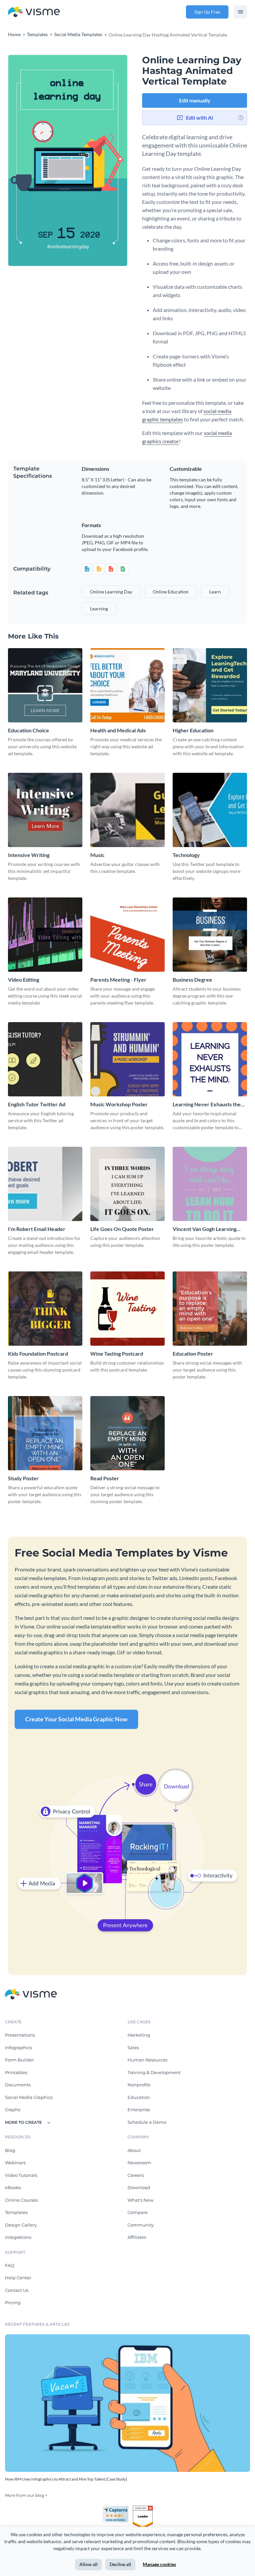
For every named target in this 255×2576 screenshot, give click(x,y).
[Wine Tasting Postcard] (127, 1309)
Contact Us (17, 2290)
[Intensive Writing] (45, 810)
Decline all (120, 2564)
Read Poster (105, 1478)
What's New (140, 2200)
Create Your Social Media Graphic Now (76, 1719)
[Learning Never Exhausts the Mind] (210, 1059)
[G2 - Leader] (143, 2508)
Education (139, 2097)
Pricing (13, 2302)
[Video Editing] (45, 935)
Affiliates (137, 2237)
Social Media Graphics (29, 2097)
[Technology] (210, 810)
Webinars (15, 2163)
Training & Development (154, 2072)
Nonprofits (139, 2085)
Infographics (18, 2048)
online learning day (111, 592)
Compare (138, 2212)
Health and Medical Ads (118, 730)
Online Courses (21, 2200)
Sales (133, 2048)
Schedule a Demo (147, 2122)
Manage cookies (159, 2564)
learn (215, 592)
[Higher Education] (210, 685)
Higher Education (193, 730)
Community (141, 2225)
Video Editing (24, 980)
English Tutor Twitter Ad (37, 1104)
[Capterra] (118, 2508)
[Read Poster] (127, 1433)
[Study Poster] (45, 1433)
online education (171, 592)
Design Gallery (21, 2225)
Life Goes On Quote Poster (122, 1229)
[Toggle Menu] (240, 12)
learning (99, 609)
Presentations (20, 2035)
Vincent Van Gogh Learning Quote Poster (205, 1229)
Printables (16, 2072)
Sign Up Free (207, 12)
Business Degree (192, 980)
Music (97, 855)
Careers (136, 2175)
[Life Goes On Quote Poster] (127, 1184)
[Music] (127, 810)
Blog (10, 2150)
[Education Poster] (210, 1309)
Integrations (18, 2237)
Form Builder (19, 2060)
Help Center (18, 2278)
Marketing (139, 2035)
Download (139, 2187)
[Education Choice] (45, 685)
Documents (18, 2085)
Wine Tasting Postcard (117, 1353)
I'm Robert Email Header (37, 1229)
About (134, 2150)
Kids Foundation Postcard (38, 1353)
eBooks (13, 2187)
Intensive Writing (29, 855)
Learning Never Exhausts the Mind (207, 1104)
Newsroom (139, 2163)
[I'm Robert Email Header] (45, 1184)
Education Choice (29, 730)
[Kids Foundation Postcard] (45, 1309)
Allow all (88, 2564)
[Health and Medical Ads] (127, 685)
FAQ (10, 2265)
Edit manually (195, 100)
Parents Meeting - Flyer (118, 980)
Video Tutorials (21, 2175)
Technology (186, 855)
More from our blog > (26, 2495)
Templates (16, 2212)
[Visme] (34, 12)
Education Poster (193, 1353)
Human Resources (147, 2060)
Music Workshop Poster (119, 1104)
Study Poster (23, 1478)
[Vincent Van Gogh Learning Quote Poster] (210, 1184)
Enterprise (139, 2110)
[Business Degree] (210, 935)
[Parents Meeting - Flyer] (127, 935)
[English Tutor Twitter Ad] (45, 1059)
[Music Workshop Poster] (127, 1059)
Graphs (13, 2110)
